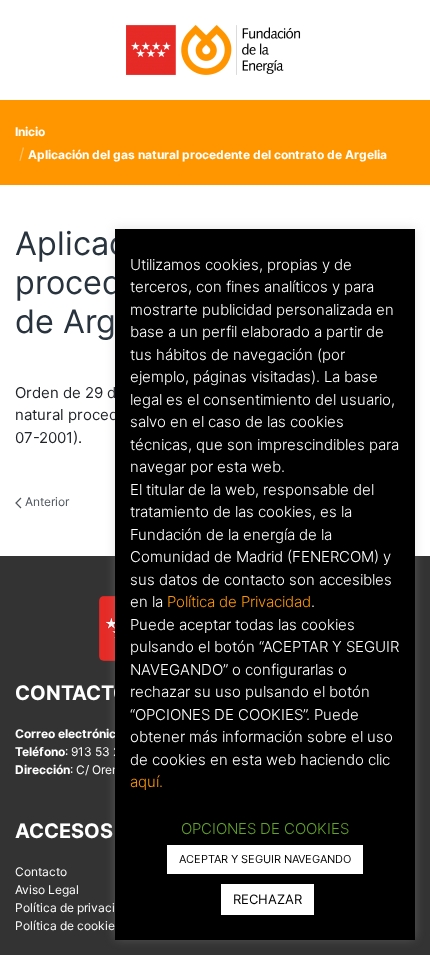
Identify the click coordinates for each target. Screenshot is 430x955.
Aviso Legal (47, 889)
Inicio (30, 131)
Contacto (41, 871)
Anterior (45, 501)
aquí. (146, 781)
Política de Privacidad (239, 601)
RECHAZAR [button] (267, 899)
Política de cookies (68, 925)
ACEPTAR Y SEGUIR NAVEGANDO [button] (265, 859)
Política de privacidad (75, 907)
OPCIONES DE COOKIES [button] (265, 828)
